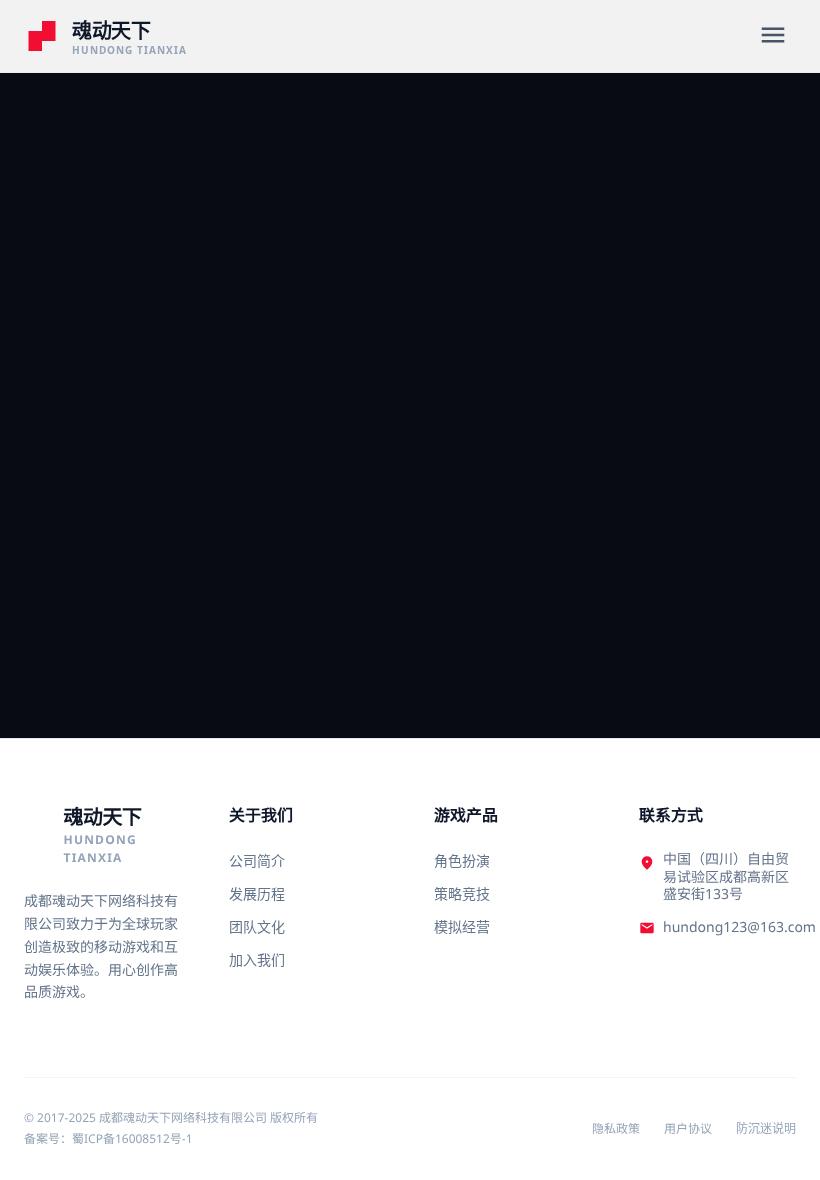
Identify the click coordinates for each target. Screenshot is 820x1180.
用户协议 (688, 1129)
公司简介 (257, 860)
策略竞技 (462, 893)
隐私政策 (616, 1129)
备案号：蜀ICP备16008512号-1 (108, 1138)
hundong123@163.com (739, 927)
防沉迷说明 (766, 1129)
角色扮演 (462, 860)
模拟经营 (462, 926)
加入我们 (257, 959)
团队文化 (257, 926)
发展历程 (257, 893)
